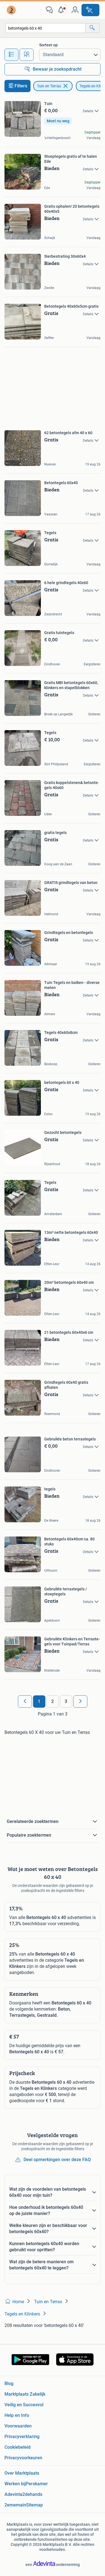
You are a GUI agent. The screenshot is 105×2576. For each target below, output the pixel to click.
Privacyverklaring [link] (22, 2437)
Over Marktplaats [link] (22, 2473)
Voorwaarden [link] (18, 2426)
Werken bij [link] (15, 2484)
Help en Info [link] (17, 2415)
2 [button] (53, 1701)
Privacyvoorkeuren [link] (23, 2458)
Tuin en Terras (49, 86)
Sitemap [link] (34, 2505)
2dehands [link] (32, 2494)
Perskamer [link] (37, 2484)
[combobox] (46, 28)
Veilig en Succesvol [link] (24, 2405)
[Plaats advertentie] (90, 10)
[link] (12, 10)
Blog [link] (9, 2383)
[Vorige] (25, 1702)
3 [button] (66, 1701)
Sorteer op (48, 45)
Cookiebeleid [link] (17, 2447)
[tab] (11, 55)
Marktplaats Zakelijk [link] (25, 2394)
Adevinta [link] (13, 2494)
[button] (62, 10)
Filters (21, 86)
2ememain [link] (15, 2505)
